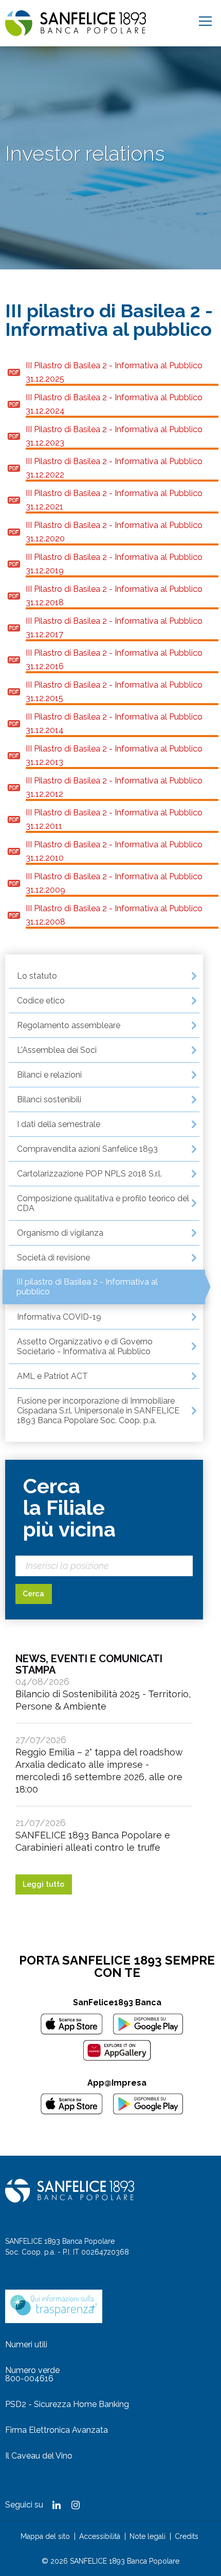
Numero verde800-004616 (32, 2374)
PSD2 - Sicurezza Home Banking (67, 2404)
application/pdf (14, 372)
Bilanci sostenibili (49, 1099)
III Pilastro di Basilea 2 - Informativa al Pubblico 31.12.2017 (114, 628)
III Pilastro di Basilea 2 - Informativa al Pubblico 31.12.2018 (114, 596)
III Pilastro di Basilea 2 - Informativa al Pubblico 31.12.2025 (114, 372)
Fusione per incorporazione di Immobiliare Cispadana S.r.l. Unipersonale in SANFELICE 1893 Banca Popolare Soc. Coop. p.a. (98, 1411)
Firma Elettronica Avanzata (57, 2430)
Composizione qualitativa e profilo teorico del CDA (103, 1203)
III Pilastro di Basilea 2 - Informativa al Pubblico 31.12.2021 (114, 500)
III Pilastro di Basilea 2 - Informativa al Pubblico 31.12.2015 (114, 692)
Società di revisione (53, 1258)
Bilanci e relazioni (49, 1075)
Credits (187, 2536)
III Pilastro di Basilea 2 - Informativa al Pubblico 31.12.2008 (114, 915)
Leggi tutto (43, 1884)
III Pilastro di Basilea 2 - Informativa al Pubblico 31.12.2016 (114, 660)
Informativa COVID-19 (59, 1317)
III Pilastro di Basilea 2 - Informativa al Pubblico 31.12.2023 (114, 436)
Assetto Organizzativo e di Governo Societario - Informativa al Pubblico (85, 1346)
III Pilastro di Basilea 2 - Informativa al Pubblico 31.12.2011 (114, 819)
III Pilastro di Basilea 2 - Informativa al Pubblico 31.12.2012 (114, 787)
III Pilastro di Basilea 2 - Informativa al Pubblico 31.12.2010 (114, 851)
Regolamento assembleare (69, 1025)
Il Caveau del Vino (39, 2456)
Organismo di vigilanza (60, 1233)
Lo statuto (37, 976)
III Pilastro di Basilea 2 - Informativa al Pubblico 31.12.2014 (114, 723)
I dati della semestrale (59, 1124)
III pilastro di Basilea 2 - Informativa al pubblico (87, 1287)
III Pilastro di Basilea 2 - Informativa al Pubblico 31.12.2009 (114, 883)
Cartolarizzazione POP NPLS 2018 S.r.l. (89, 1174)
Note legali (148, 2536)
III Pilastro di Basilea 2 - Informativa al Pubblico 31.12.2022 (114, 468)
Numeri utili (26, 2344)
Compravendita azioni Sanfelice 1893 (87, 1149)
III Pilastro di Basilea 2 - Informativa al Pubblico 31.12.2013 (114, 755)
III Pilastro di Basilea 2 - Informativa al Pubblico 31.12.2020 (114, 532)
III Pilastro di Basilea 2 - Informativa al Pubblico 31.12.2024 (114, 404)
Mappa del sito (45, 2536)
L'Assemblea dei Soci (57, 1050)
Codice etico (41, 1001)
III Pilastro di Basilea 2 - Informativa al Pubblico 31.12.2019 (114, 564)
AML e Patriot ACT (52, 1376)
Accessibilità (100, 2536)
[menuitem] (104, 976)
